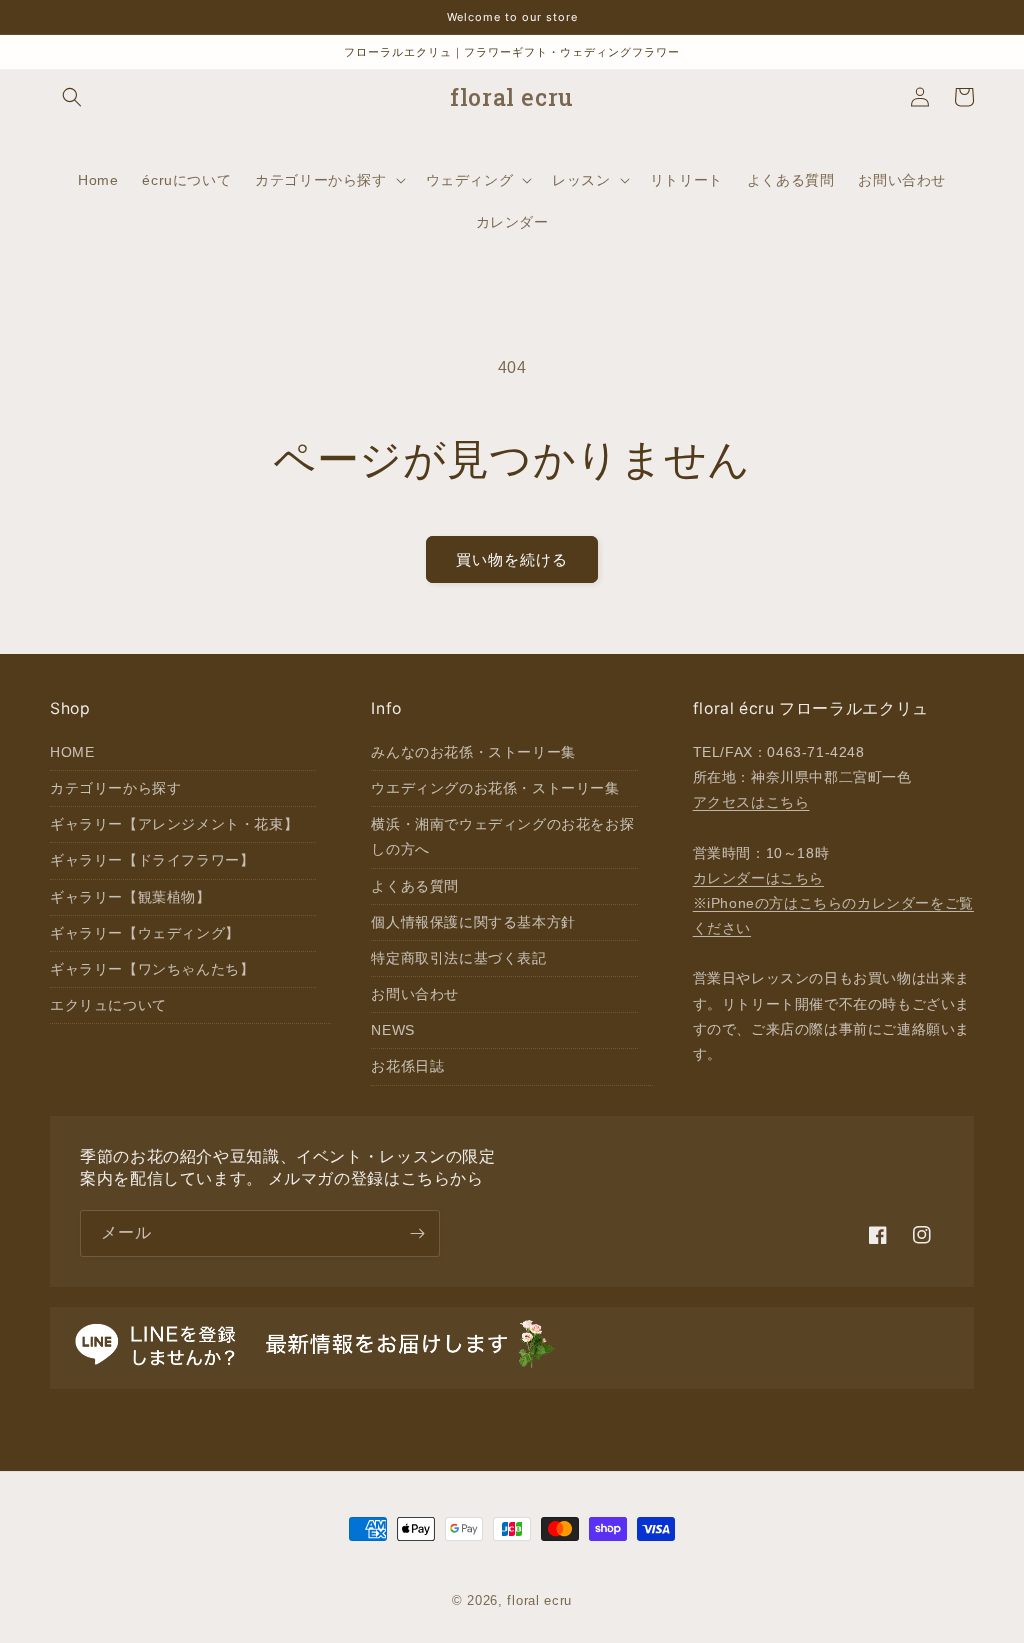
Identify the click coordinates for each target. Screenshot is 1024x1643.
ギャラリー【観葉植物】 (130, 897)
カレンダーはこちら (758, 878)
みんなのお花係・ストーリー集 (473, 752)
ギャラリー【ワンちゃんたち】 (152, 969)
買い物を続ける (512, 559)
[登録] (417, 1233)
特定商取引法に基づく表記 (458, 958)
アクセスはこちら (751, 802)
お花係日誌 (407, 1066)
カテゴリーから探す (115, 788)
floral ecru (539, 1600)
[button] (72, 97)
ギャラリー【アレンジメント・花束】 (174, 824)
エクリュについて (108, 1005)
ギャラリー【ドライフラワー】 (152, 860)
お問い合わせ (415, 994)
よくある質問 (415, 886)
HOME (72, 752)
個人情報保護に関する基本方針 (473, 922)
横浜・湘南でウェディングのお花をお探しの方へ (502, 836)
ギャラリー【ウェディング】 (145, 933)
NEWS (392, 1030)
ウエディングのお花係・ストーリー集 (495, 788)
